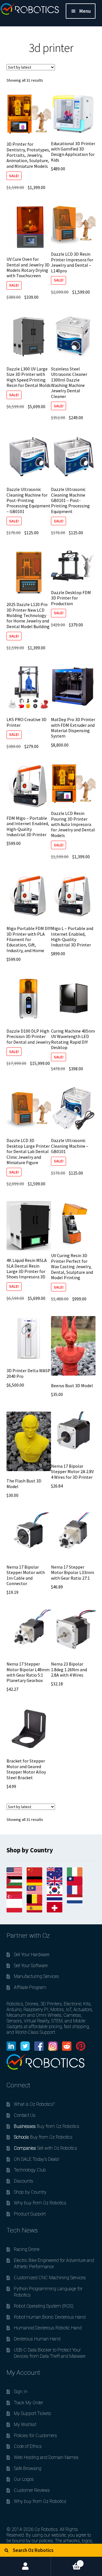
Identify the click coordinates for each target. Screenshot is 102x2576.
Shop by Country (30, 2192)
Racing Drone (27, 2249)
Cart (66, 2561)
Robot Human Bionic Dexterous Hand (50, 2317)
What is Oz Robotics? (34, 2104)
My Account (25, 2566)
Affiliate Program (30, 1987)
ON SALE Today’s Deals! (37, 2159)
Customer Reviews (32, 2490)
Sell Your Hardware (32, 1955)
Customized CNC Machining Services (50, 2278)
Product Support (30, 2214)
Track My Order (28, 2403)
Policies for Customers (35, 2436)
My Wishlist (25, 2424)
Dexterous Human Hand (37, 2339)
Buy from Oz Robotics (47, 2126)
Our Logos (24, 2479)
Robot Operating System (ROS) (44, 2306)
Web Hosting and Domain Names (46, 2457)
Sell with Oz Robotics (45, 2148)
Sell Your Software (31, 1966)
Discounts (24, 2181)
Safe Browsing (28, 2468)
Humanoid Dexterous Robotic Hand (48, 2328)
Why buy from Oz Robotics (40, 2203)
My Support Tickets (32, 2413)
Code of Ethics (28, 2446)
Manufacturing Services (36, 1976)
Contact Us (25, 2115)
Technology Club (30, 2170)
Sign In (21, 2392)
